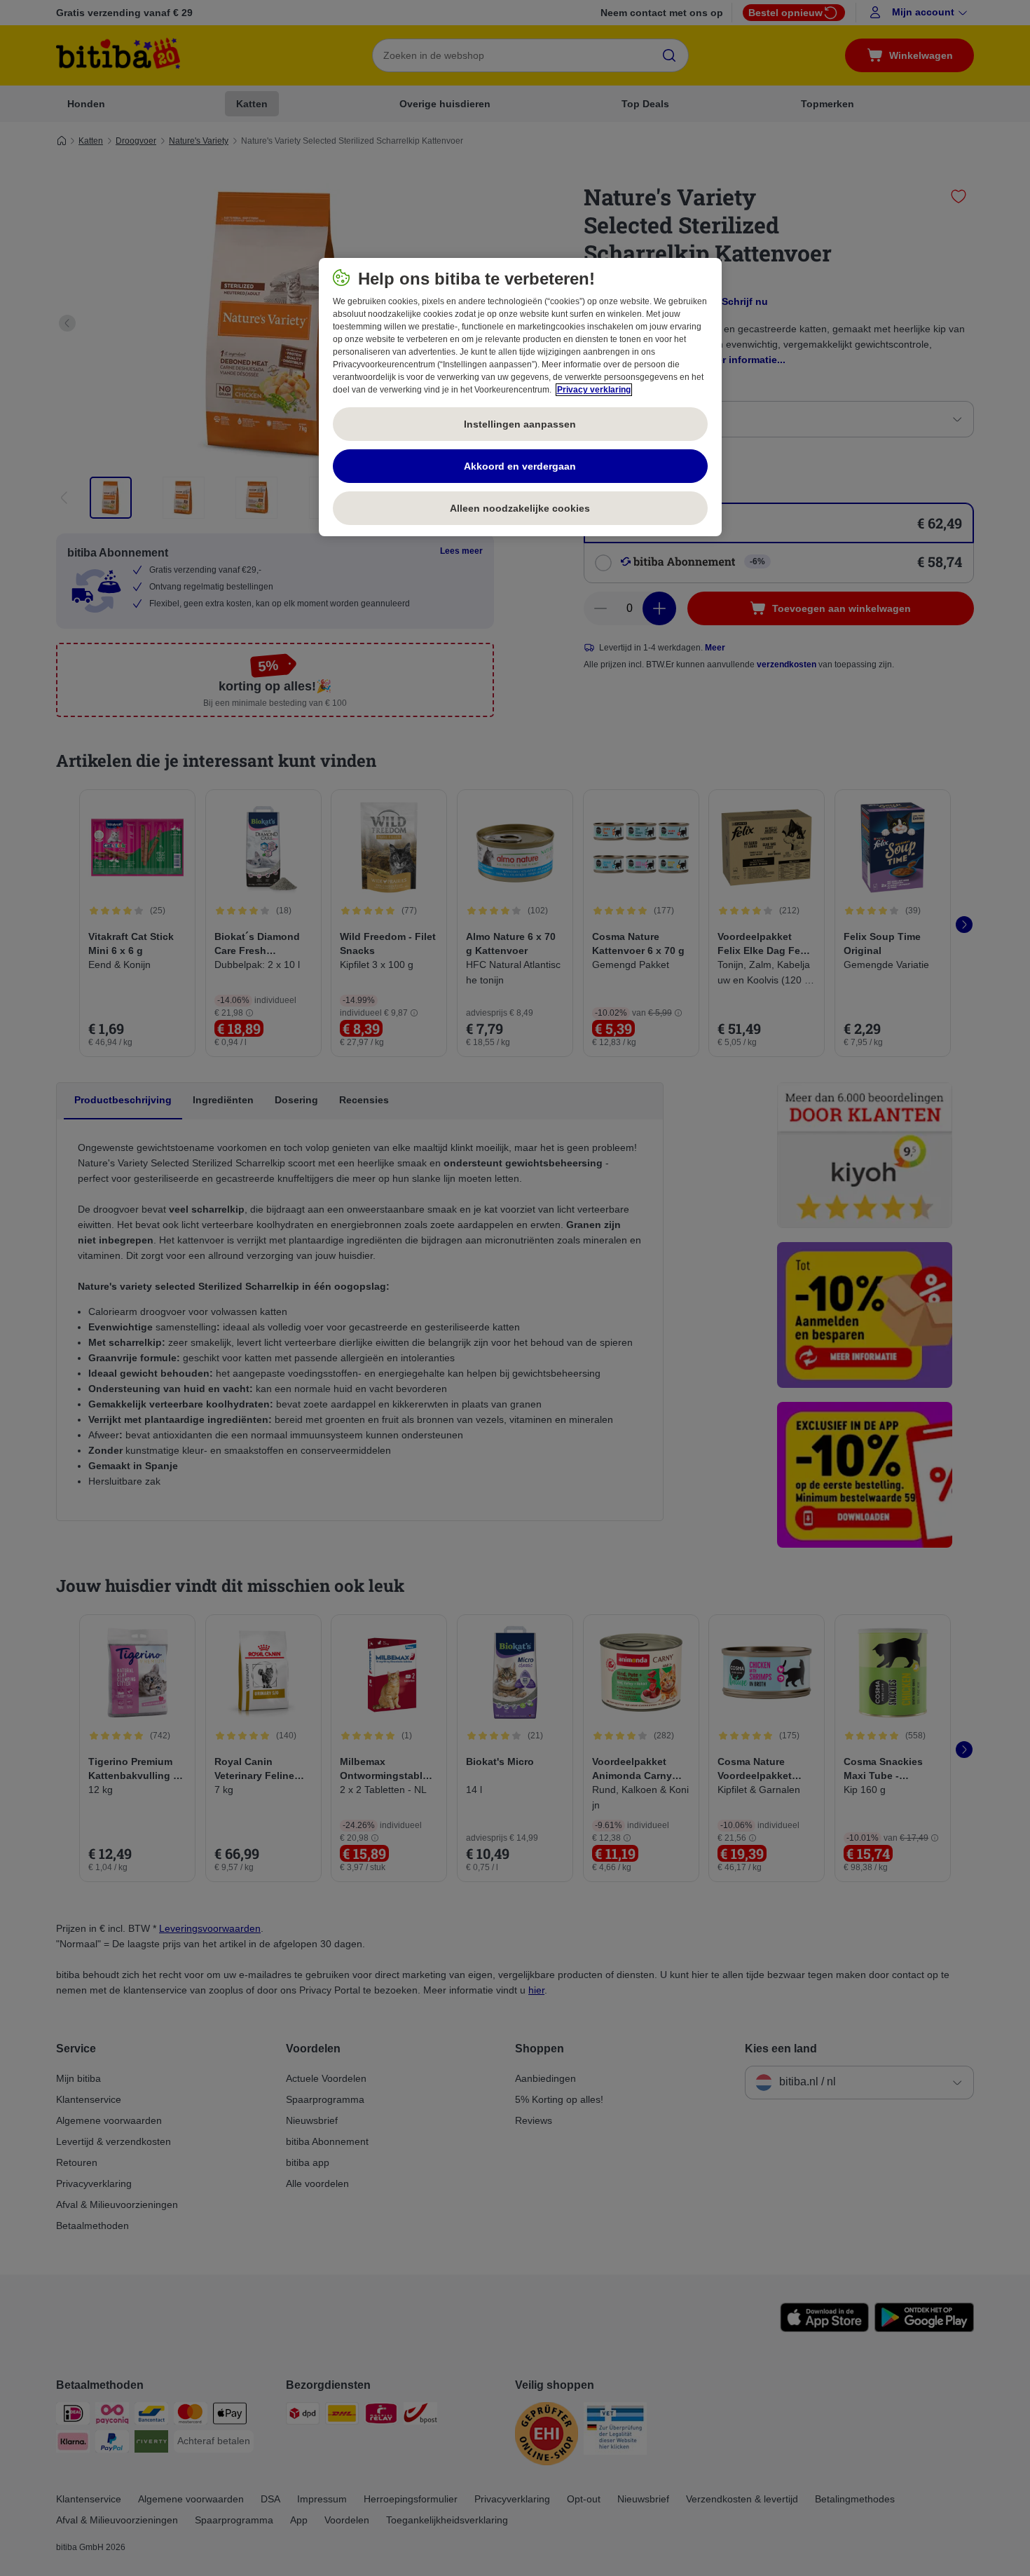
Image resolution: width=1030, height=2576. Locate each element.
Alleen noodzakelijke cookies (520, 508)
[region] (520, 397)
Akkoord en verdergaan (520, 466)
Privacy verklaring (594, 390)
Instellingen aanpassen (520, 424)
